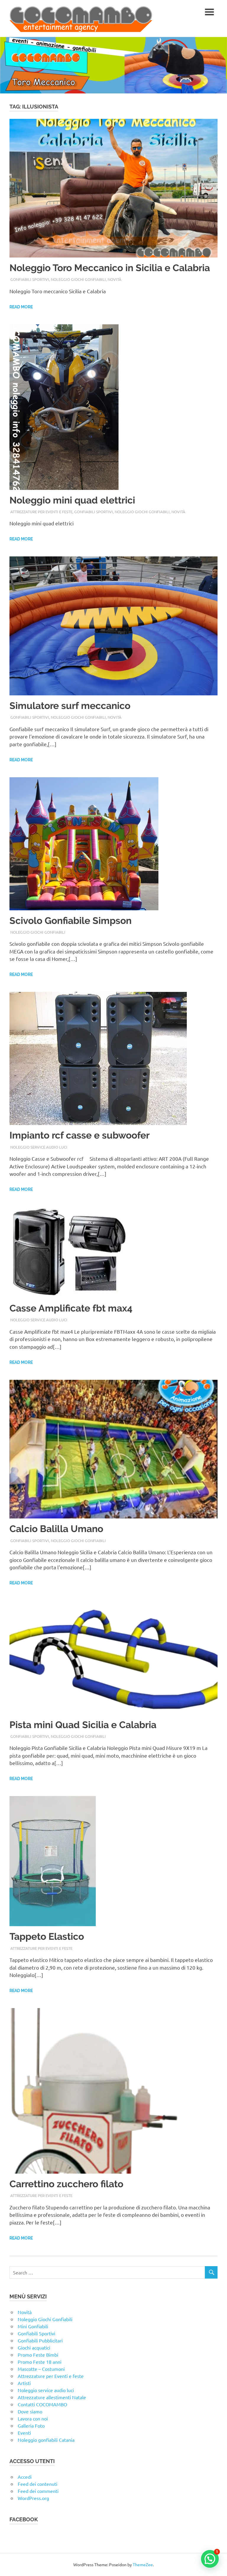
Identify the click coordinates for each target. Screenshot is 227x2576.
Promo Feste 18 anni (40, 2362)
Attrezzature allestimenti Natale (52, 2397)
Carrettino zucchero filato (66, 2184)
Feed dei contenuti (38, 2484)
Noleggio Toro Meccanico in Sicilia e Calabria (110, 268)
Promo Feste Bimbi (38, 2355)
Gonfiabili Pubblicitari (40, 2340)
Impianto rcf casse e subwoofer (80, 1135)
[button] (210, 2559)
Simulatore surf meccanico (70, 706)
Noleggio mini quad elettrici (72, 500)
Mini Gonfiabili (33, 2326)
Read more (21, 307)
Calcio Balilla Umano (56, 1529)
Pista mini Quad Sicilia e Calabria (83, 1725)
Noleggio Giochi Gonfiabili (78, 279)
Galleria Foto (31, 2426)
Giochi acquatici (34, 2347)
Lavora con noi (33, 2418)
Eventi (24, 2433)
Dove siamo (30, 2411)
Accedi (25, 2477)
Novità (115, 279)
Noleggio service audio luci (39, 1147)
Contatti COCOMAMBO (42, 2404)
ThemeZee (143, 2564)
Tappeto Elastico (47, 1936)
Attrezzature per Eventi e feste (41, 512)
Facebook (24, 2519)
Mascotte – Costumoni (41, 2369)
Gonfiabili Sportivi (30, 279)
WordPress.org (33, 2498)
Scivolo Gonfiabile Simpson (70, 921)
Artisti (24, 2383)
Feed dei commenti (38, 2491)
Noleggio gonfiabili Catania (46, 2440)
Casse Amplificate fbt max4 (71, 1308)
